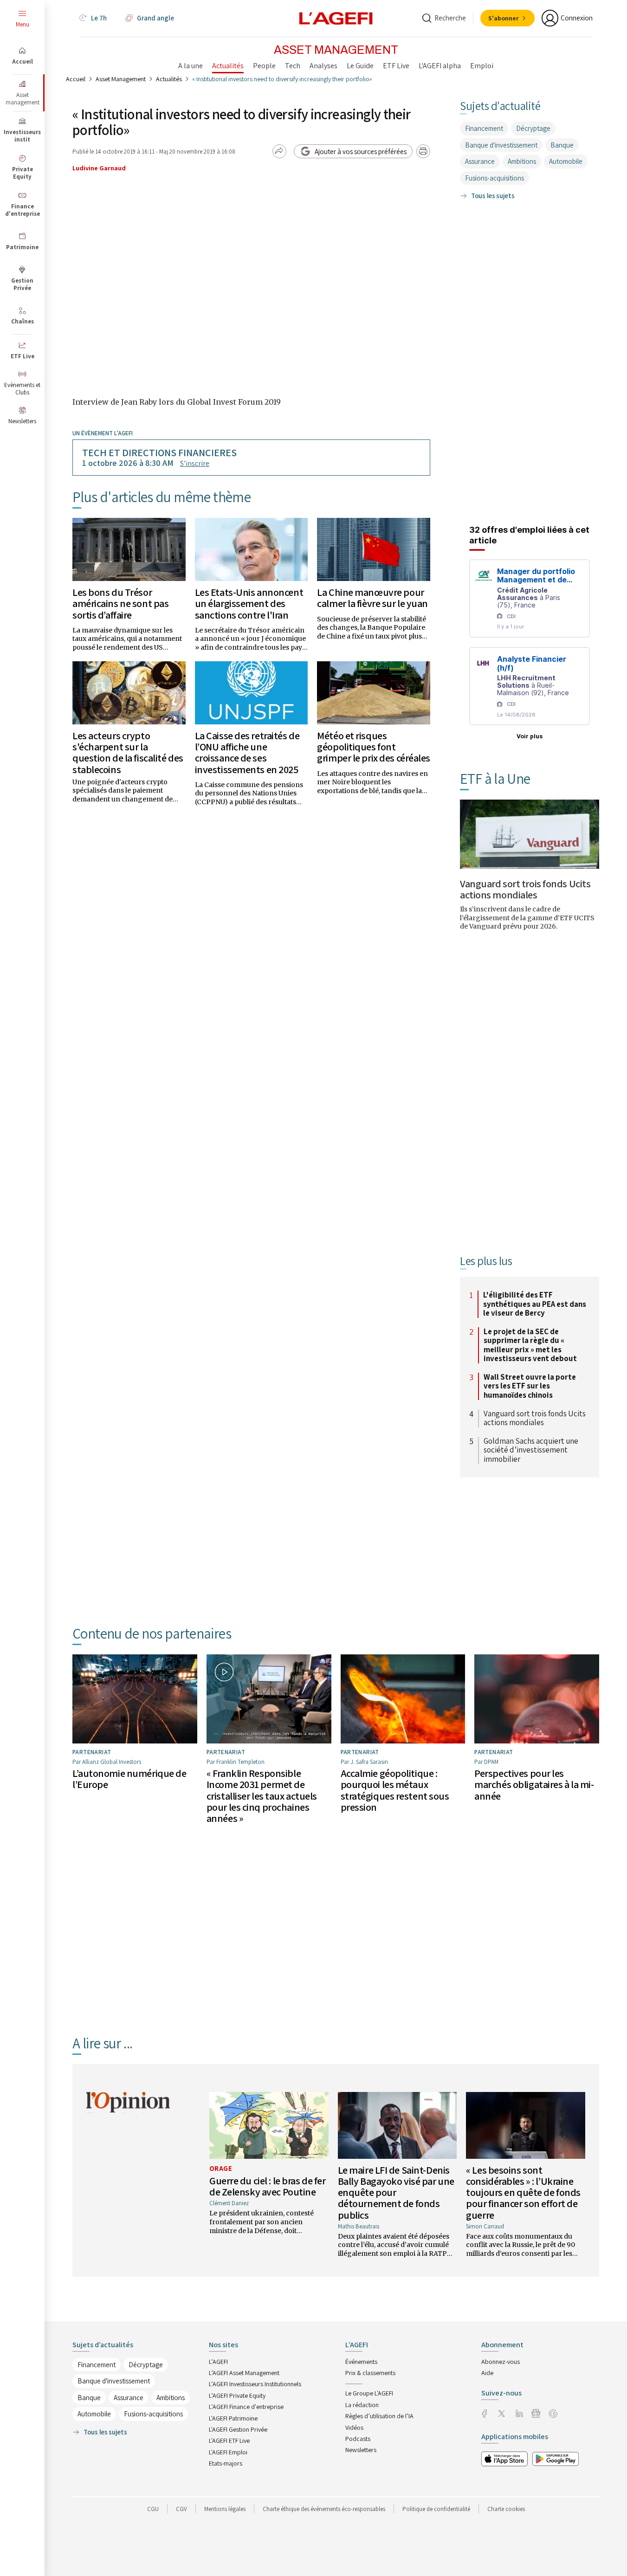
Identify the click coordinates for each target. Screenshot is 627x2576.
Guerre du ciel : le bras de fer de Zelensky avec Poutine (267, 2186)
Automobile (566, 161)
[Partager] (279, 151)
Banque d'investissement (501, 145)
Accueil (76, 79)
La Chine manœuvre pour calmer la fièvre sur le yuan (372, 598)
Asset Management (121, 79)
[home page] (336, 18)
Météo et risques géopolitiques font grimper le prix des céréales (374, 747)
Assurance (480, 161)
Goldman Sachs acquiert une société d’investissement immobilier (531, 1450)
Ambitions (522, 161)
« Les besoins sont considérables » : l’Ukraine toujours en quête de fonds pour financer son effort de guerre (523, 2192)
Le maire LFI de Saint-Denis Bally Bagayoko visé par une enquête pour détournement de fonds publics (396, 2192)
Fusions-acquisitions (494, 178)
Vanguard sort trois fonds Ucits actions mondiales (525, 889)
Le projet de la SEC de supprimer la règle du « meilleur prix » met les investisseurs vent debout (530, 1345)
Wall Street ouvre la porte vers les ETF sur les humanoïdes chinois (530, 1386)
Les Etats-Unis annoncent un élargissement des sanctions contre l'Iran (249, 603)
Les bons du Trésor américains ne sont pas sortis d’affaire (120, 603)
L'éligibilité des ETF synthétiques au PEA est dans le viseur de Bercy (535, 1304)
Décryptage (533, 128)
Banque (562, 145)
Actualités (169, 79)
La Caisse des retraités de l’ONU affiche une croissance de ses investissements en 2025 (247, 752)
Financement (484, 128)
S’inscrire (195, 463)
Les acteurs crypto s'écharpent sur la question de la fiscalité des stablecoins (128, 752)
